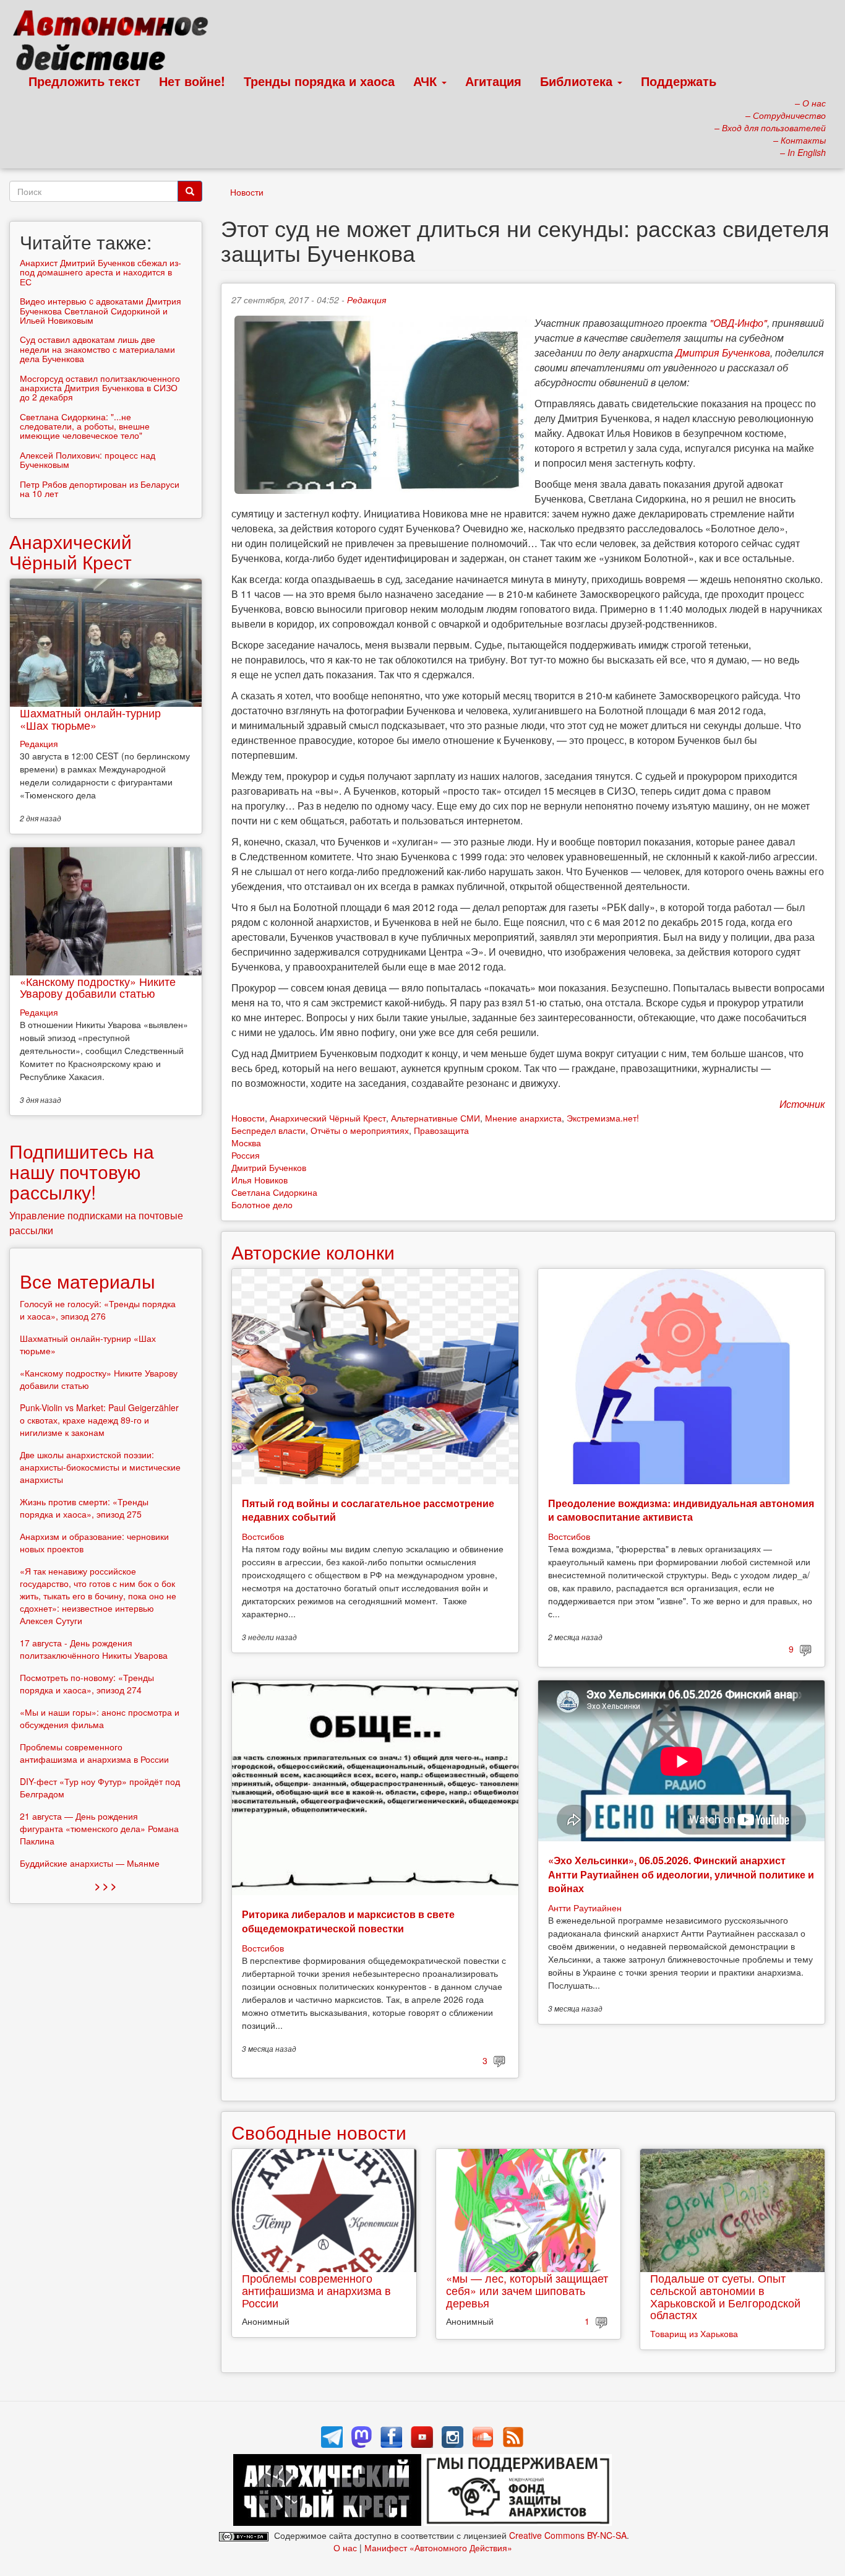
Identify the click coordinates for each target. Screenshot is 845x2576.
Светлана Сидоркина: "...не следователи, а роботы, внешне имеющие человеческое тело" (85, 426)
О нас (345, 2548)
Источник (802, 1104)
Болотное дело (262, 1204)
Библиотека (578, 81)
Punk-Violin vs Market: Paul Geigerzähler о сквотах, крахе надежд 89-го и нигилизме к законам (99, 1420)
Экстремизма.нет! (603, 1118)
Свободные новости (319, 2132)
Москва (246, 1143)
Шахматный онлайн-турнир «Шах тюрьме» (90, 719)
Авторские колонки (313, 1252)
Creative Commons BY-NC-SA (568, 2535)
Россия (246, 1155)
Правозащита (441, 1130)
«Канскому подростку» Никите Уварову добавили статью (98, 987)
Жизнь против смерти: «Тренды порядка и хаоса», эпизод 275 (84, 1508)
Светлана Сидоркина (274, 1192)
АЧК (427, 81)
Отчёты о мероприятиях (360, 1130)
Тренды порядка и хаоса (319, 81)
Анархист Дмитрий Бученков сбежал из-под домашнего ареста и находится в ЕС (101, 272)
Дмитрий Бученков (269, 1167)
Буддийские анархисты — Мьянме (90, 1863)
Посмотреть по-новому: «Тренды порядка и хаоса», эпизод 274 (87, 1683)
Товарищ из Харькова (694, 2333)
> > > (105, 1886)
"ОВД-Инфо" (738, 323)
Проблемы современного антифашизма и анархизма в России (316, 2290)
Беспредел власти (268, 1130)
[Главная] (116, 43)
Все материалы (88, 1281)
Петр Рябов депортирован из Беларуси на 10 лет (100, 489)
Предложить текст (84, 81)
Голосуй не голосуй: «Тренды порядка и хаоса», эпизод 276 (98, 1310)
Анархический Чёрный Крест (328, 1118)
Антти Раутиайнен (585, 1908)
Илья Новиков (260, 1180)
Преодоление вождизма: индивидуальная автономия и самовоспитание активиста (681, 1510)
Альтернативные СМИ (435, 1118)
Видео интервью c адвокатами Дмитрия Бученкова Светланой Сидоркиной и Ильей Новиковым (101, 310)
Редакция (367, 300)
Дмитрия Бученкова (723, 352)
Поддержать (679, 81)
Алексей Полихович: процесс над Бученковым (88, 460)
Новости (247, 192)
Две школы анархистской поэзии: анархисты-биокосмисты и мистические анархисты (100, 1467)
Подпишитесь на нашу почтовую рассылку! (82, 1171)
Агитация (493, 81)
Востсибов (263, 1536)
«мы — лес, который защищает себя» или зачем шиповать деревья (527, 2290)
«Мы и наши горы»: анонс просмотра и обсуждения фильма (100, 1718)
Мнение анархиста (523, 1118)
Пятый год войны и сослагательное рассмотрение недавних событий (368, 1510)
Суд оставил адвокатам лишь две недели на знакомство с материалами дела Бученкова (97, 349)
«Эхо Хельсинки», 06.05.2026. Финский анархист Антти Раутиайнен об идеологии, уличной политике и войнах (681, 1874)
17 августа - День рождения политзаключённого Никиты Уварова (94, 1649)
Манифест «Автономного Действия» (438, 2548)
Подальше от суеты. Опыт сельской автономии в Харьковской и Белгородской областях (725, 2296)
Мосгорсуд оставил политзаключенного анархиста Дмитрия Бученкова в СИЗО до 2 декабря (100, 388)
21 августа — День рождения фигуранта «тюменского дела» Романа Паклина (99, 1828)
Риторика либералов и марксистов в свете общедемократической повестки (348, 1921)
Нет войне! (192, 81)
